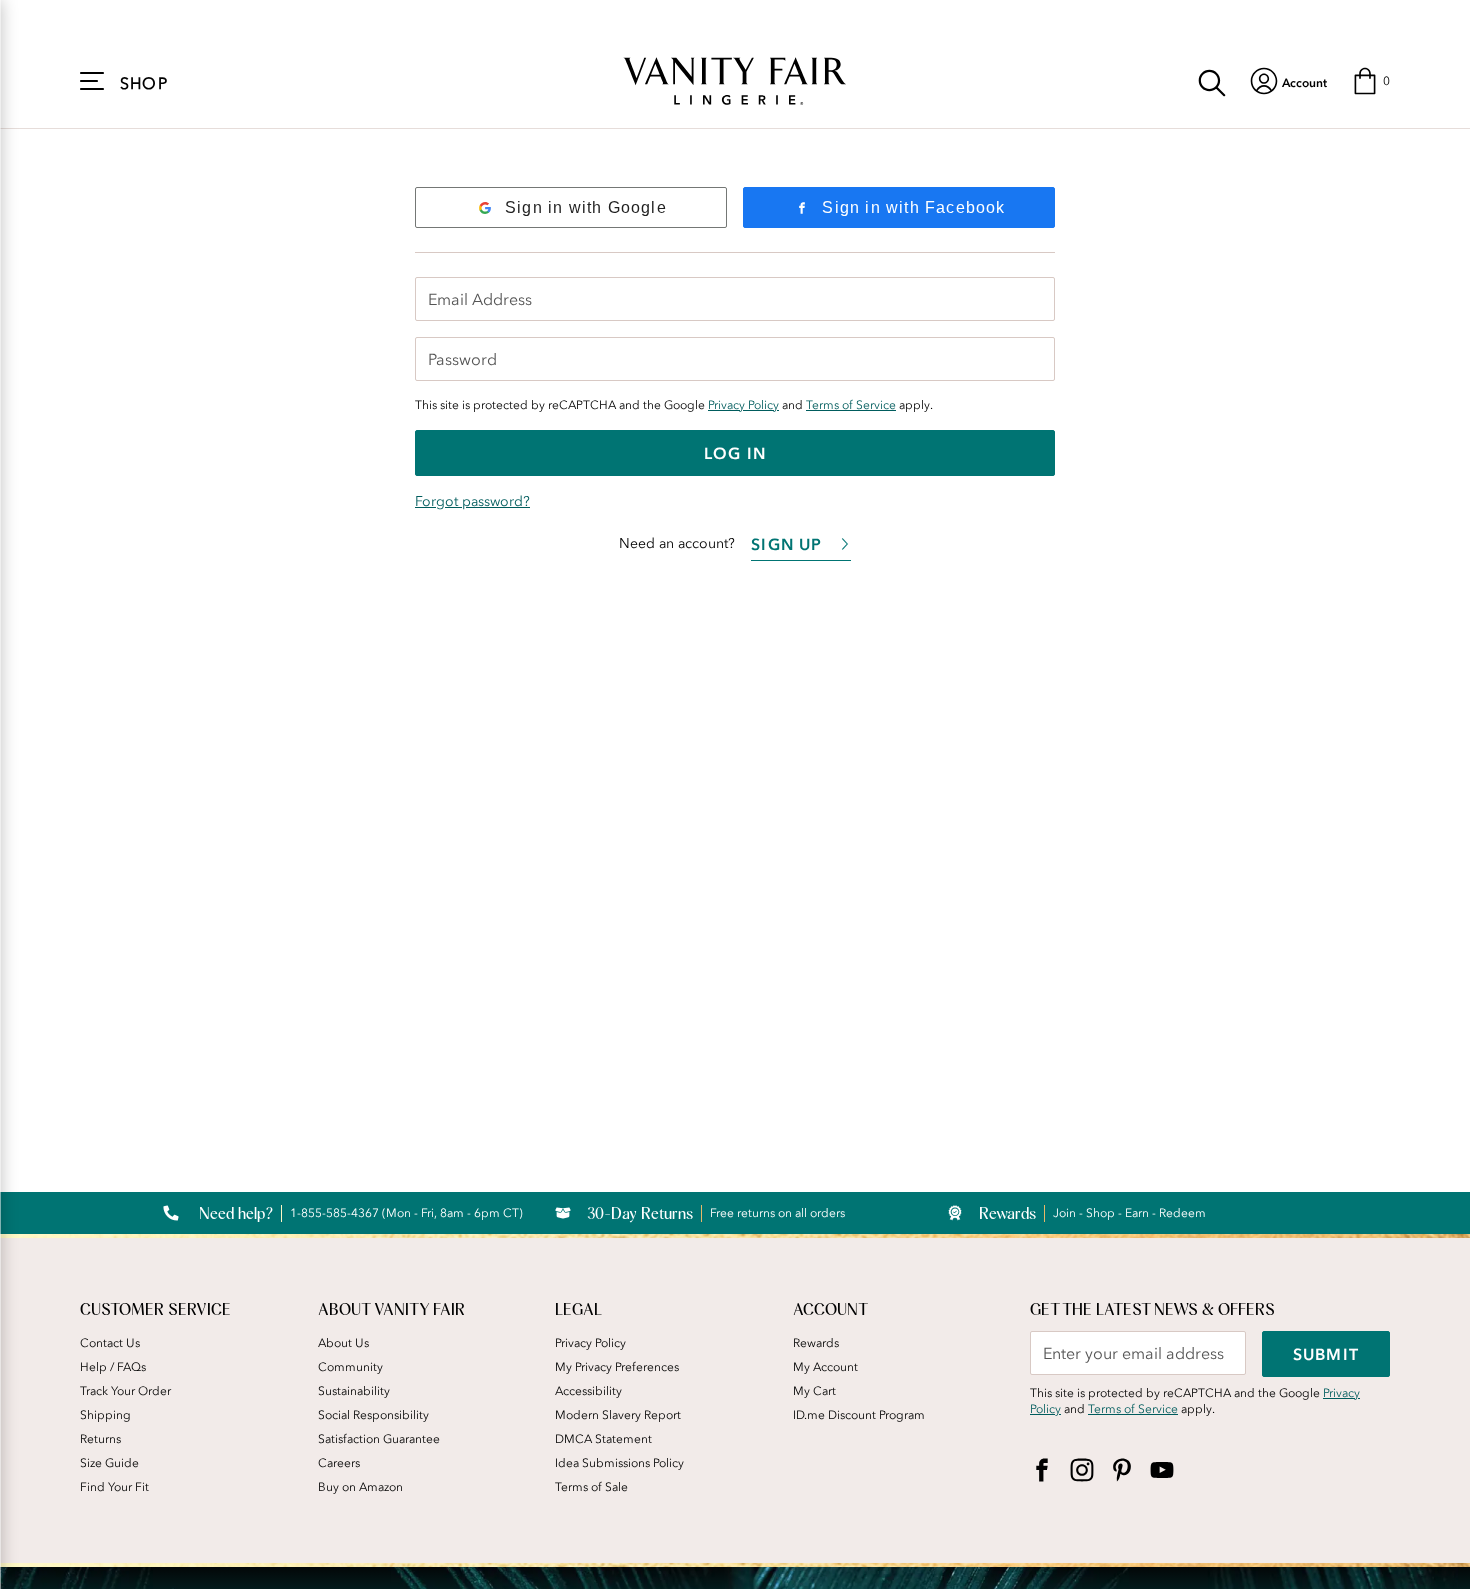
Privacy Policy (743, 405)
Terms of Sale (591, 1487)
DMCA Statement (603, 1439)
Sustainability (354, 1391)
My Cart (814, 1391)
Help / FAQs (113, 1367)
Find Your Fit (114, 1487)
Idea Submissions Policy (619, 1463)
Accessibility (588, 1391)
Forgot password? (472, 501)
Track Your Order (125, 1391)
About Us (343, 1343)
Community (350, 1367)
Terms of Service (851, 405)
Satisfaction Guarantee (379, 1439)
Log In (735, 453)
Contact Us (110, 1343)
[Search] (1212, 81)
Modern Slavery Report (618, 1415)
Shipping (105, 1415)
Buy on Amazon (360, 1487)
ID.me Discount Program (859, 1415)
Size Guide (109, 1463)
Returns (100, 1439)
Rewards (816, 1343)
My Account (825, 1367)
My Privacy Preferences (617, 1367)
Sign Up (786, 544)
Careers (339, 1463)
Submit (1326, 1354)
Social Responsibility (373, 1415)
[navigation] (1288, 81)
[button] (1370, 81)
